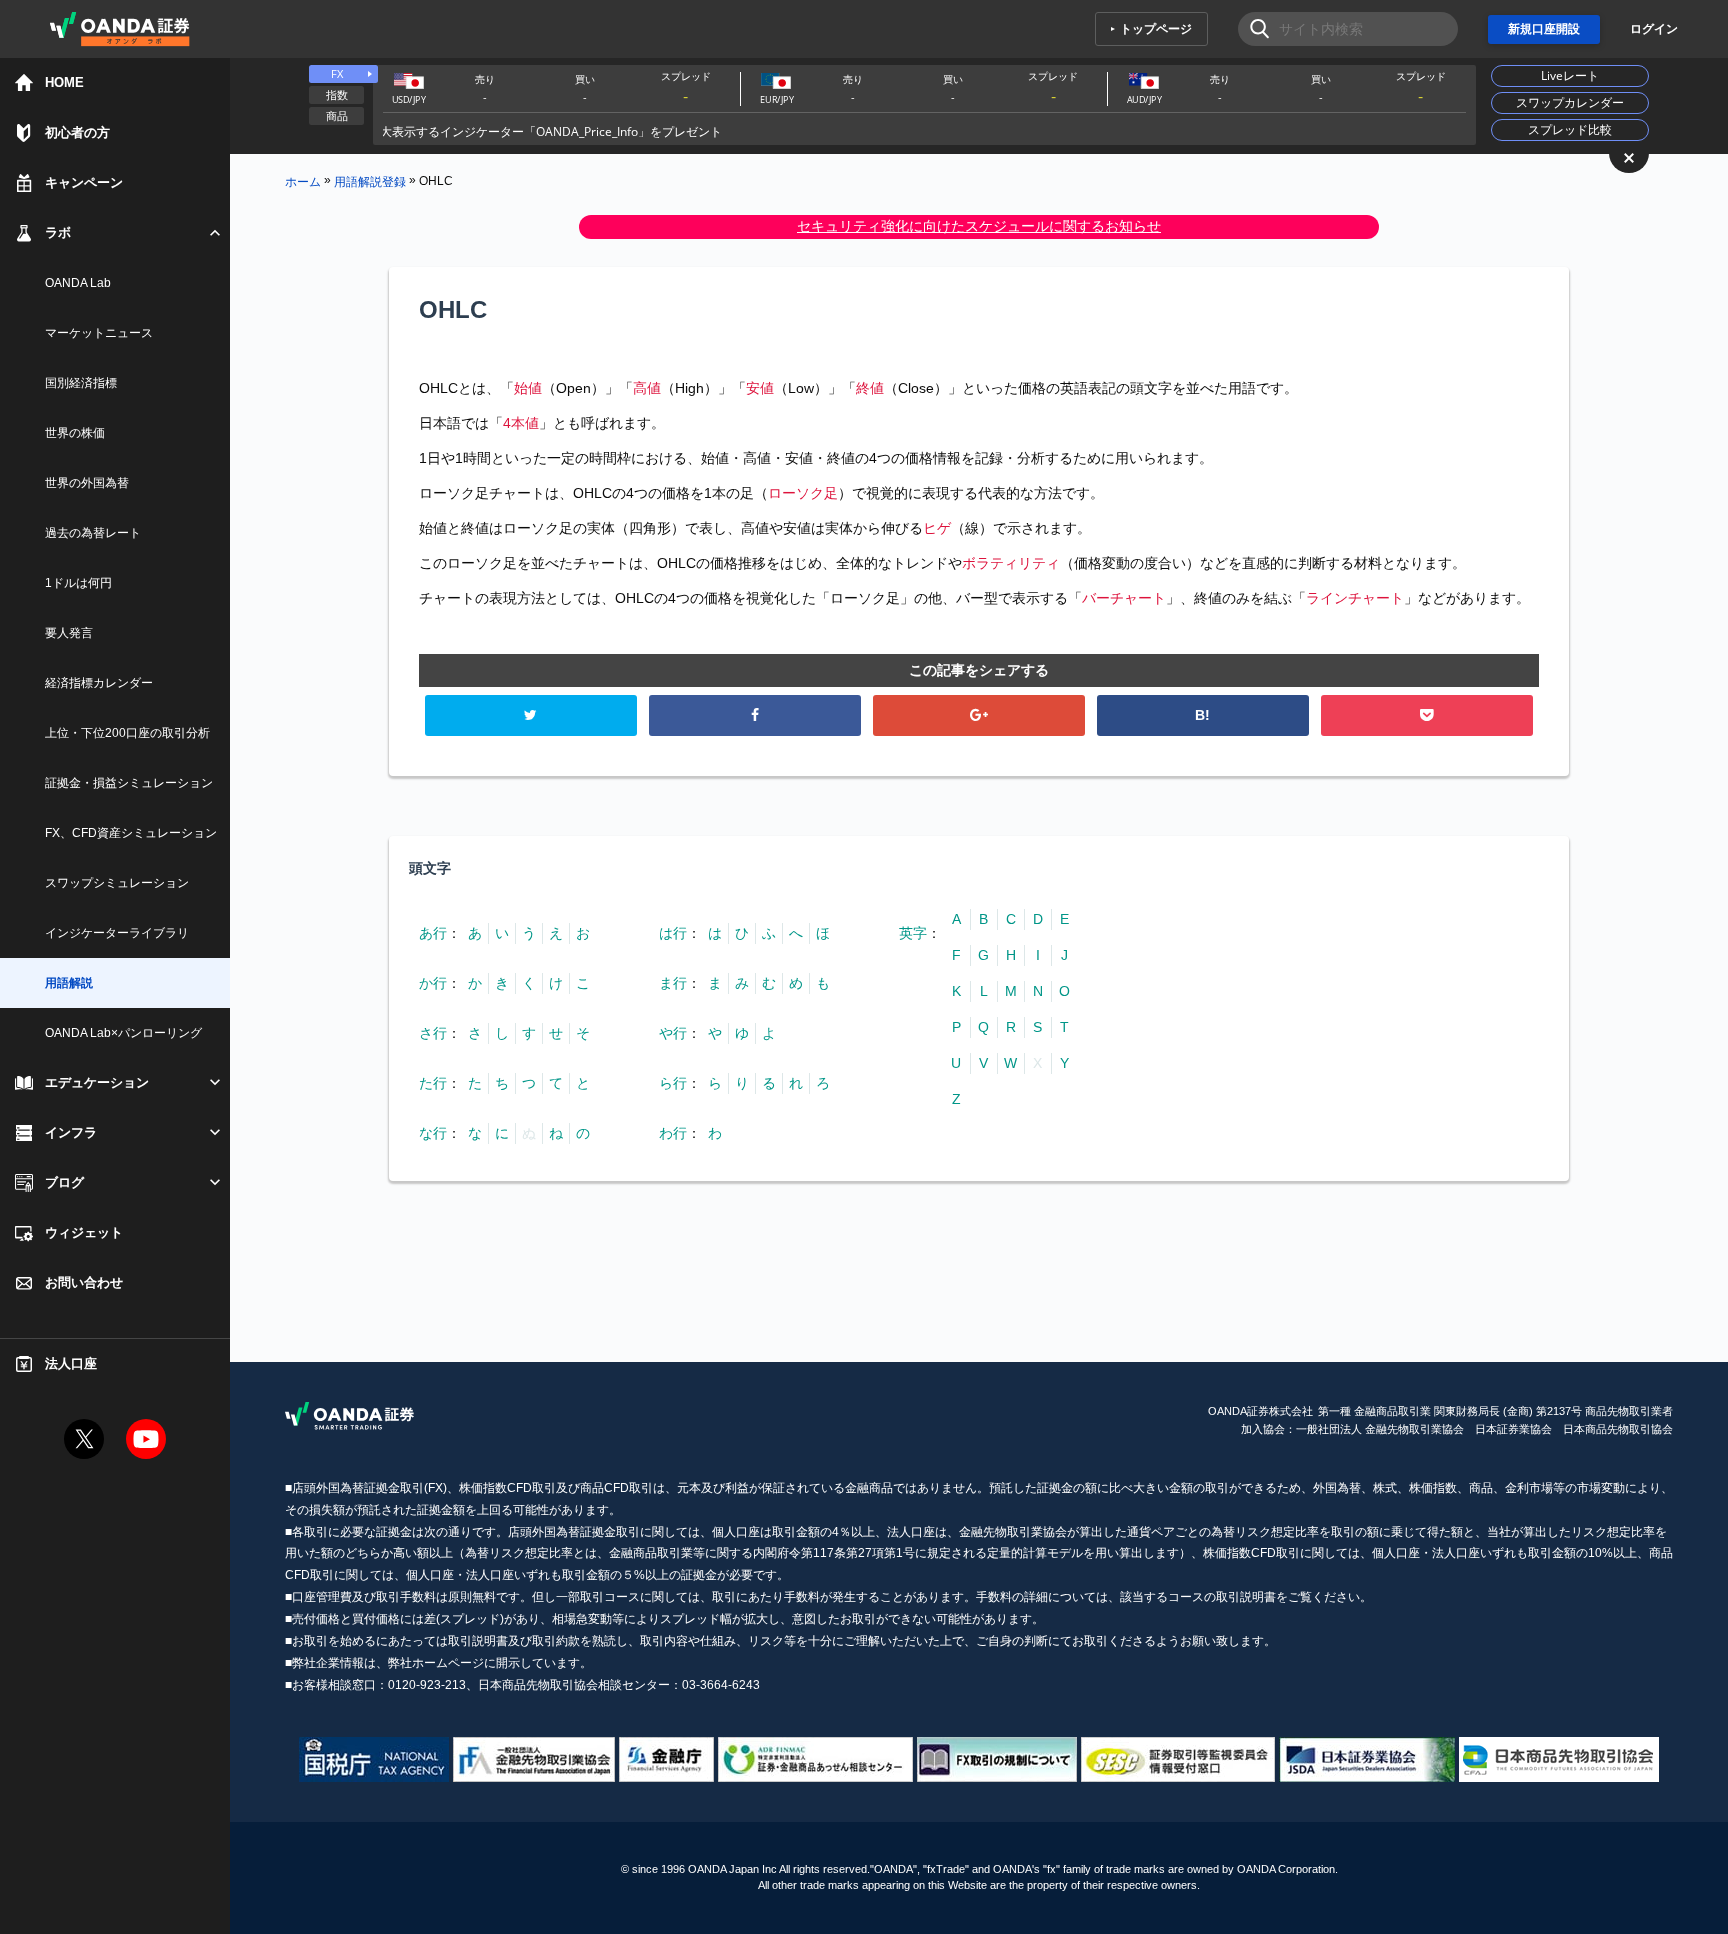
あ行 (433, 933)
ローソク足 (803, 493)
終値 (870, 388)
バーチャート (1124, 598)
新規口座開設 (1544, 29)
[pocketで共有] (1427, 715)
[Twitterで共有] (531, 715)
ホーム (303, 181)
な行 (433, 1133)
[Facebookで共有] (755, 715)
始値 (528, 388)
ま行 (673, 983)
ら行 (673, 1083)
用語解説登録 (370, 181)
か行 (433, 983)
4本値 (521, 423)
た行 (433, 1083)
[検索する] (1253, 29)
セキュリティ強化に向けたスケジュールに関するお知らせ (979, 226)
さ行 (433, 1033)
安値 (760, 388)
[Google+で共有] (979, 715)
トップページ (1156, 29)
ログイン (1654, 29)
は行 (673, 933)
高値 (647, 388)
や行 (673, 1033)
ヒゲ (937, 528)
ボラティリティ (1011, 563)
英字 (913, 933)
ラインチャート (1355, 598)
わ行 (673, 1133)
